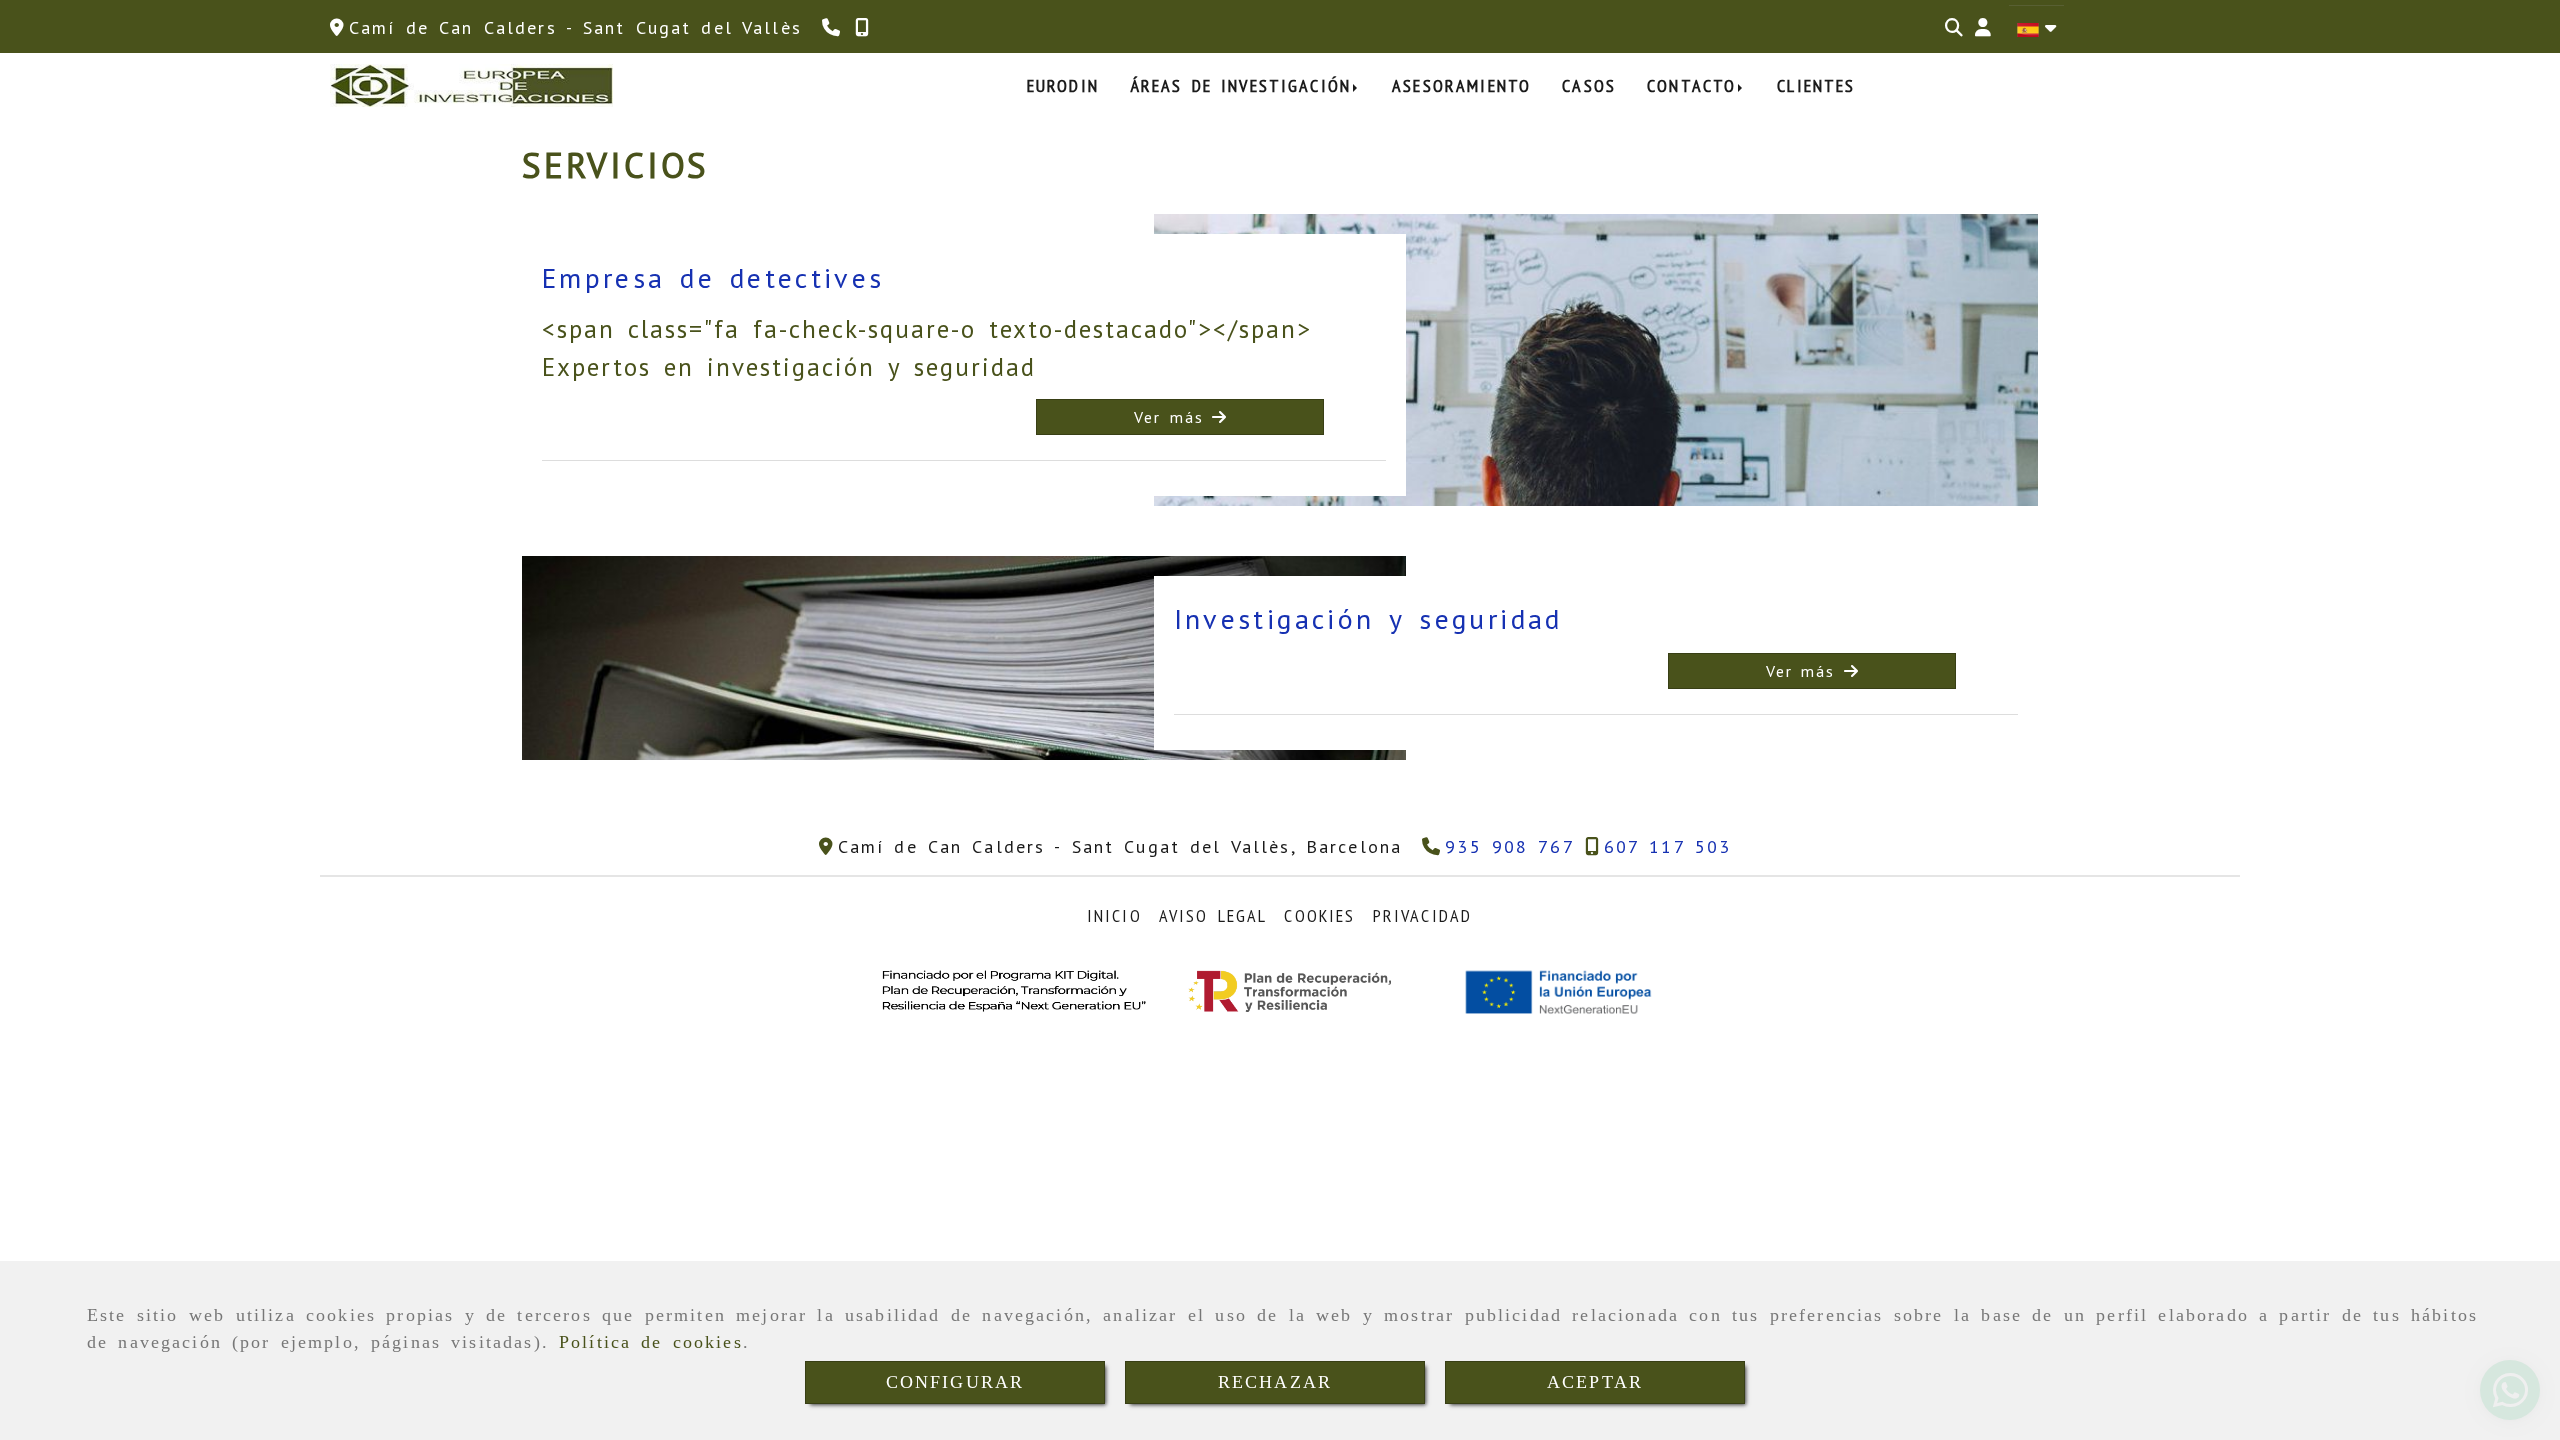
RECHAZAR (1275, 1382)
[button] (1983, 27)
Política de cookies (651, 1342)
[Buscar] (1954, 27)
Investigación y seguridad (1368, 618)
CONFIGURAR (955, 1382)
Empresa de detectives (713, 277)
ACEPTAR (1595, 1382)
